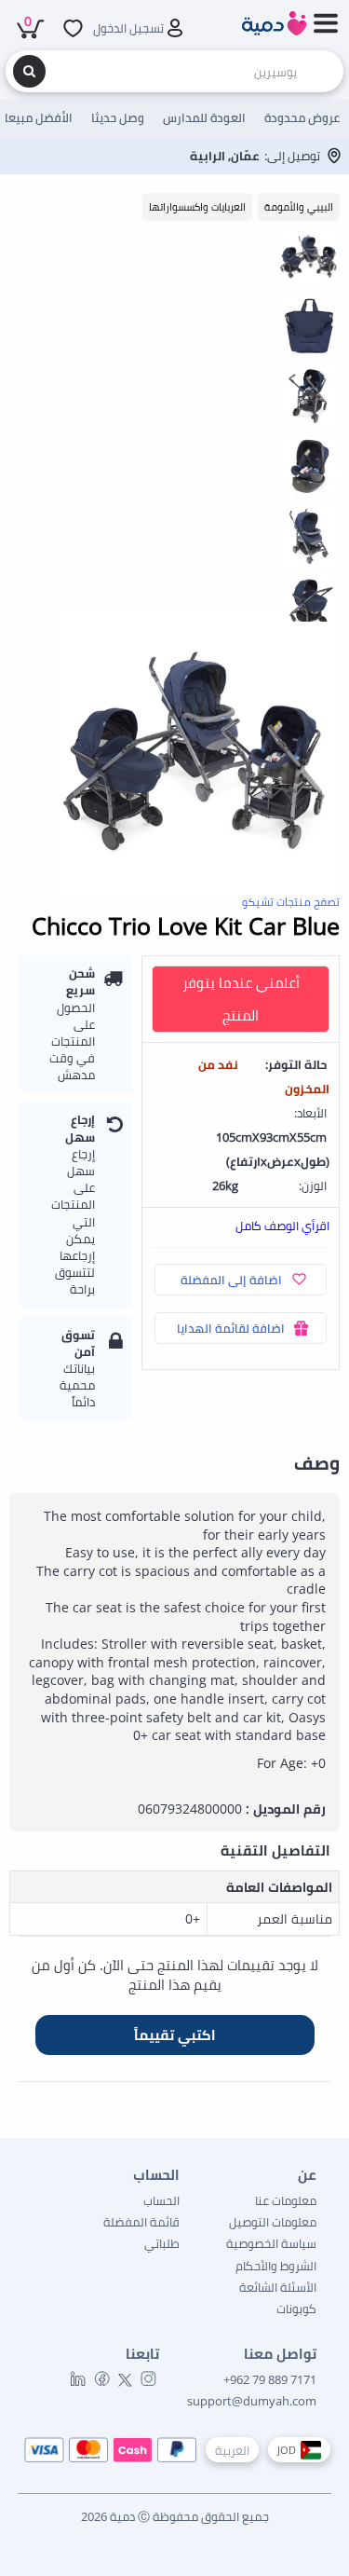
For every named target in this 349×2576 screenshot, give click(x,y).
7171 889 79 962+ (270, 2379)
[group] (309, 256)
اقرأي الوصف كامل (282, 1226)
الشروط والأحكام (276, 2266)
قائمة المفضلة (141, 2222)
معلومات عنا (286, 2200)
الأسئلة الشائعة (278, 2287)
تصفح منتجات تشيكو (291, 902)
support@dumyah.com (252, 2401)
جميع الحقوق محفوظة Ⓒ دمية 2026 (175, 2516)
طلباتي (162, 2243)
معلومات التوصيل (273, 2222)
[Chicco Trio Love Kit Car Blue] (199, 753)
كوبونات (296, 2309)
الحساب (161, 2200)
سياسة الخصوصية (271, 2243)
